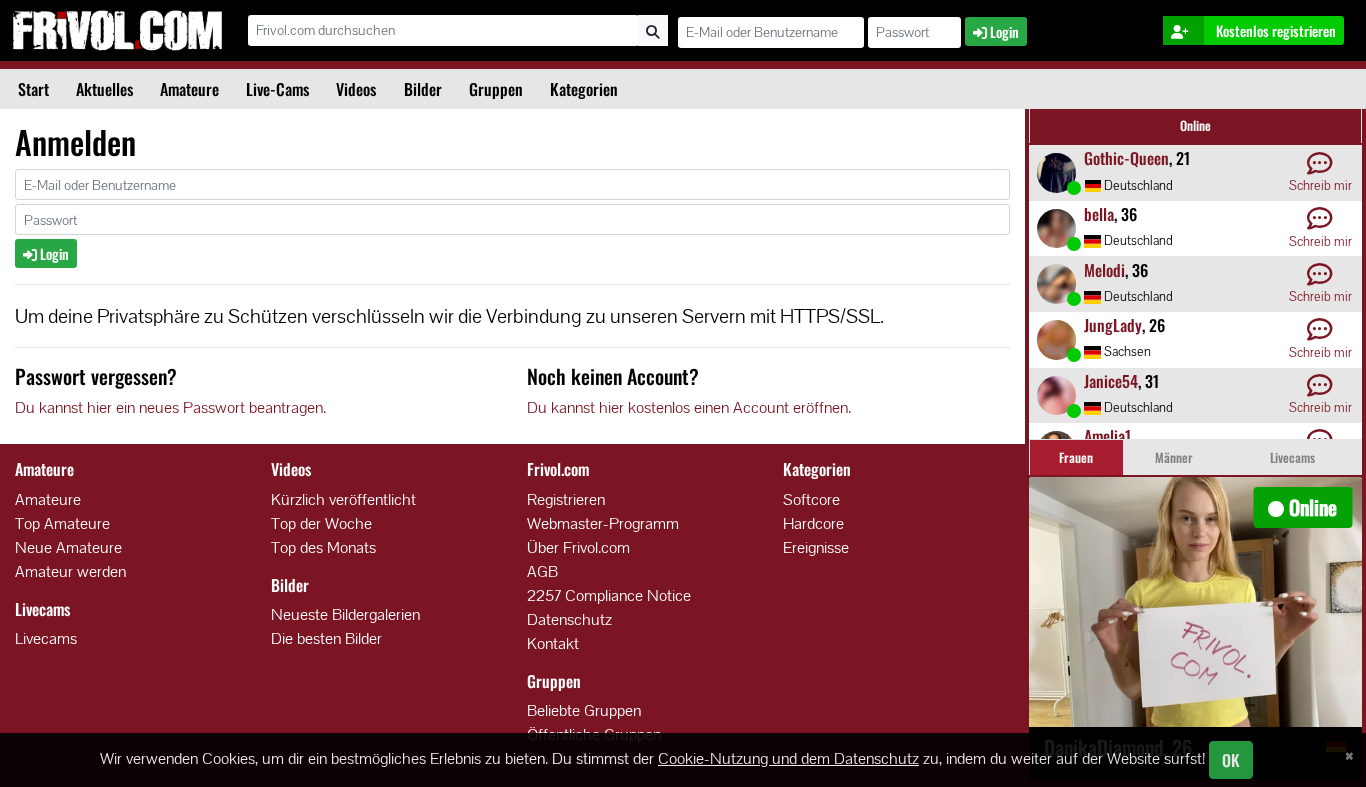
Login (53, 253)
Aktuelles (104, 89)
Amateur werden (70, 571)
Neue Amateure (68, 547)
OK (1231, 760)
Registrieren (566, 499)
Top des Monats (323, 547)
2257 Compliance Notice (609, 595)
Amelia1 (1107, 436)
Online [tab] (1195, 125)
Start (33, 89)
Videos (356, 89)
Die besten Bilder (326, 638)
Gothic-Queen (1126, 158)
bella (1099, 214)
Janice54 (1111, 381)
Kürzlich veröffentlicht (343, 499)
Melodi (1104, 270)
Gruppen (496, 89)
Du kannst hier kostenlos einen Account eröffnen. (689, 407)
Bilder (423, 89)
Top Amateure (62, 523)
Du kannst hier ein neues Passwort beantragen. (170, 407)
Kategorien (584, 89)
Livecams (46, 638)
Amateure (189, 89)
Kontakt (553, 643)
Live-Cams (277, 89)
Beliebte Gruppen (584, 710)
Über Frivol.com (578, 547)
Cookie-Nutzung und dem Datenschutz (788, 758)
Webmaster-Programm (603, 523)
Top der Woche (321, 523)
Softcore (811, 499)
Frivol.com (117, 30)
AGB (542, 571)
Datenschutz (569, 619)
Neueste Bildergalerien (345, 614)
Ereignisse (816, 547)
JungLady (1113, 325)
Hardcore (813, 523)
